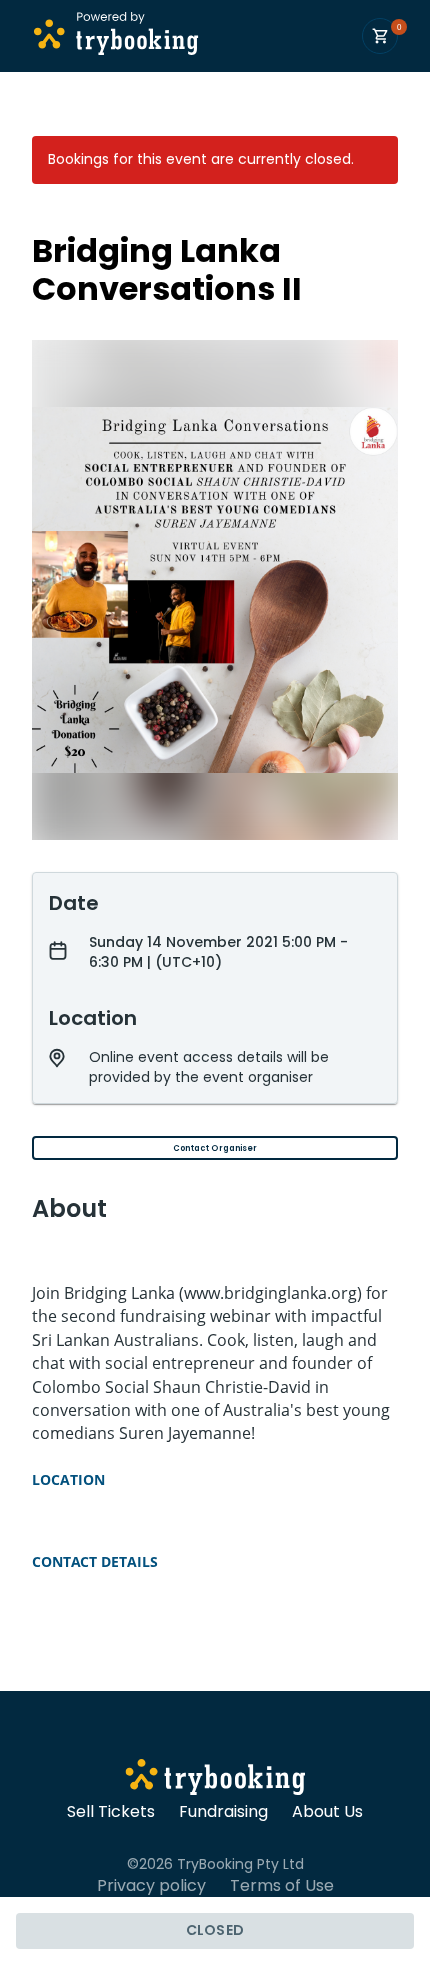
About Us (327, 1812)
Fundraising (223, 1812)
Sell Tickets (111, 1812)
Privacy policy (151, 1886)
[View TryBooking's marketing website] (215, 1780)
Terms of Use (282, 1886)
